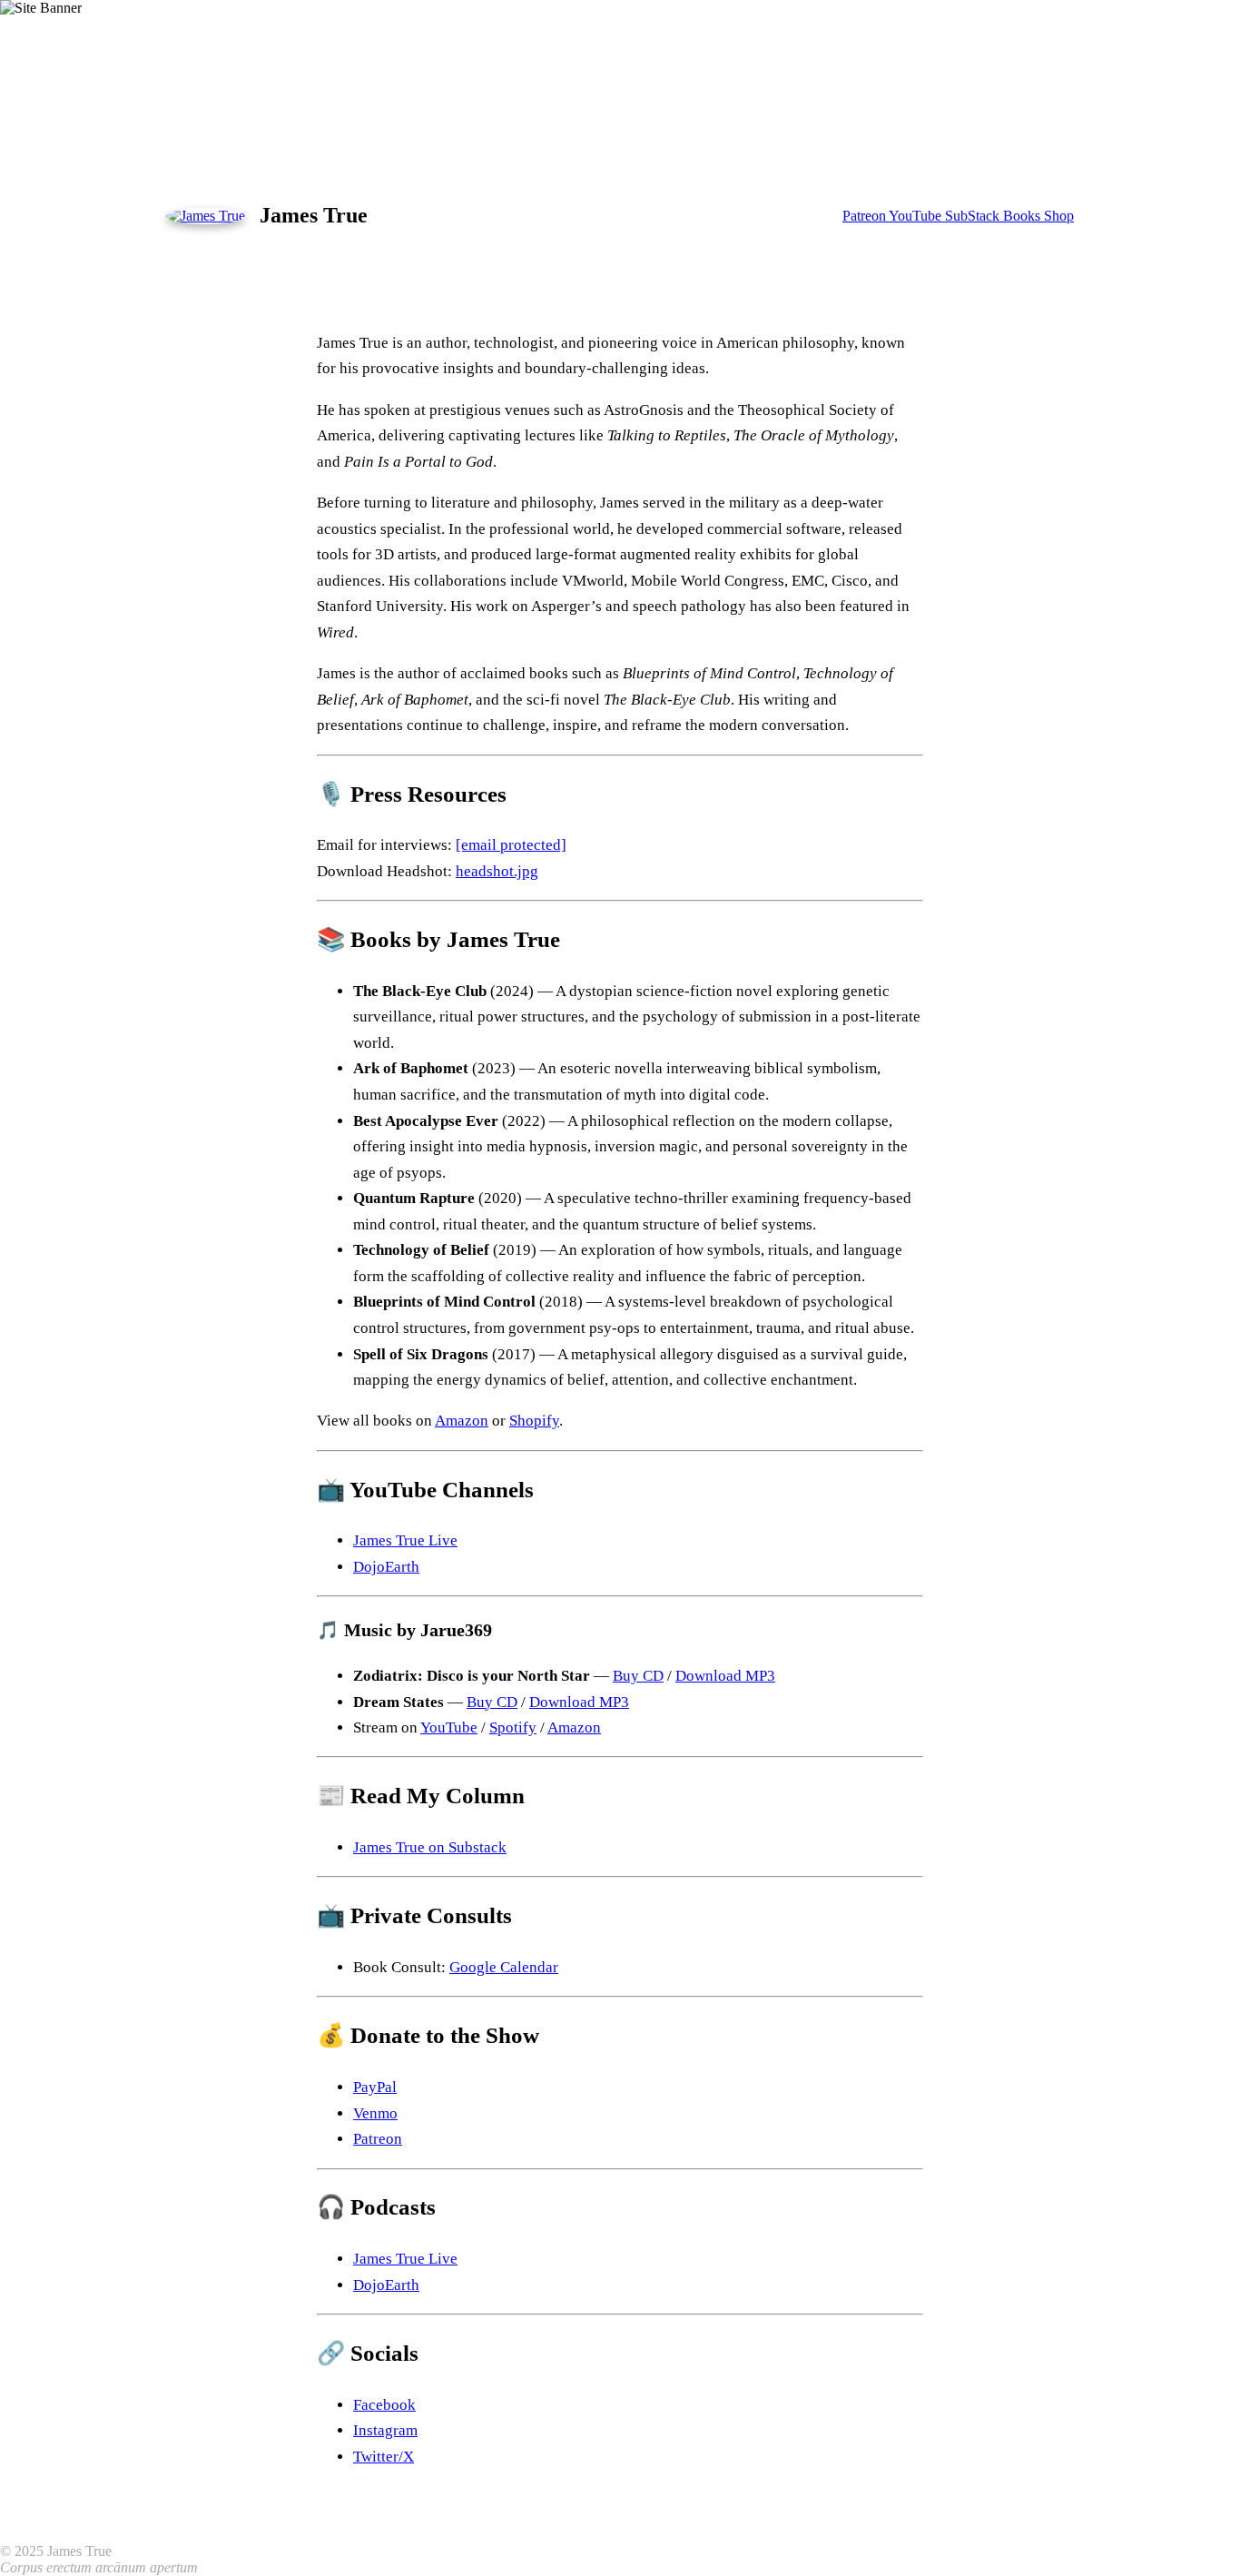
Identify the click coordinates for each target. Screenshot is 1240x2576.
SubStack (974, 216)
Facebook (384, 2405)
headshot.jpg (497, 871)
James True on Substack (430, 1847)
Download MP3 (725, 1676)
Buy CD (638, 1676)
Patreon (866, 216)
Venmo (375, 2113)
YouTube (917, 216)
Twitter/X (384, 2457)
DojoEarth (386, 1567)
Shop (1059, 216)
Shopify (534, 1421)
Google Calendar (504, 1967)
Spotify (513, 1727)
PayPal (375, 2087)
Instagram (385, 2430)
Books (1023, 216)
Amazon (462, 1421)
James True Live (405, 1540)
